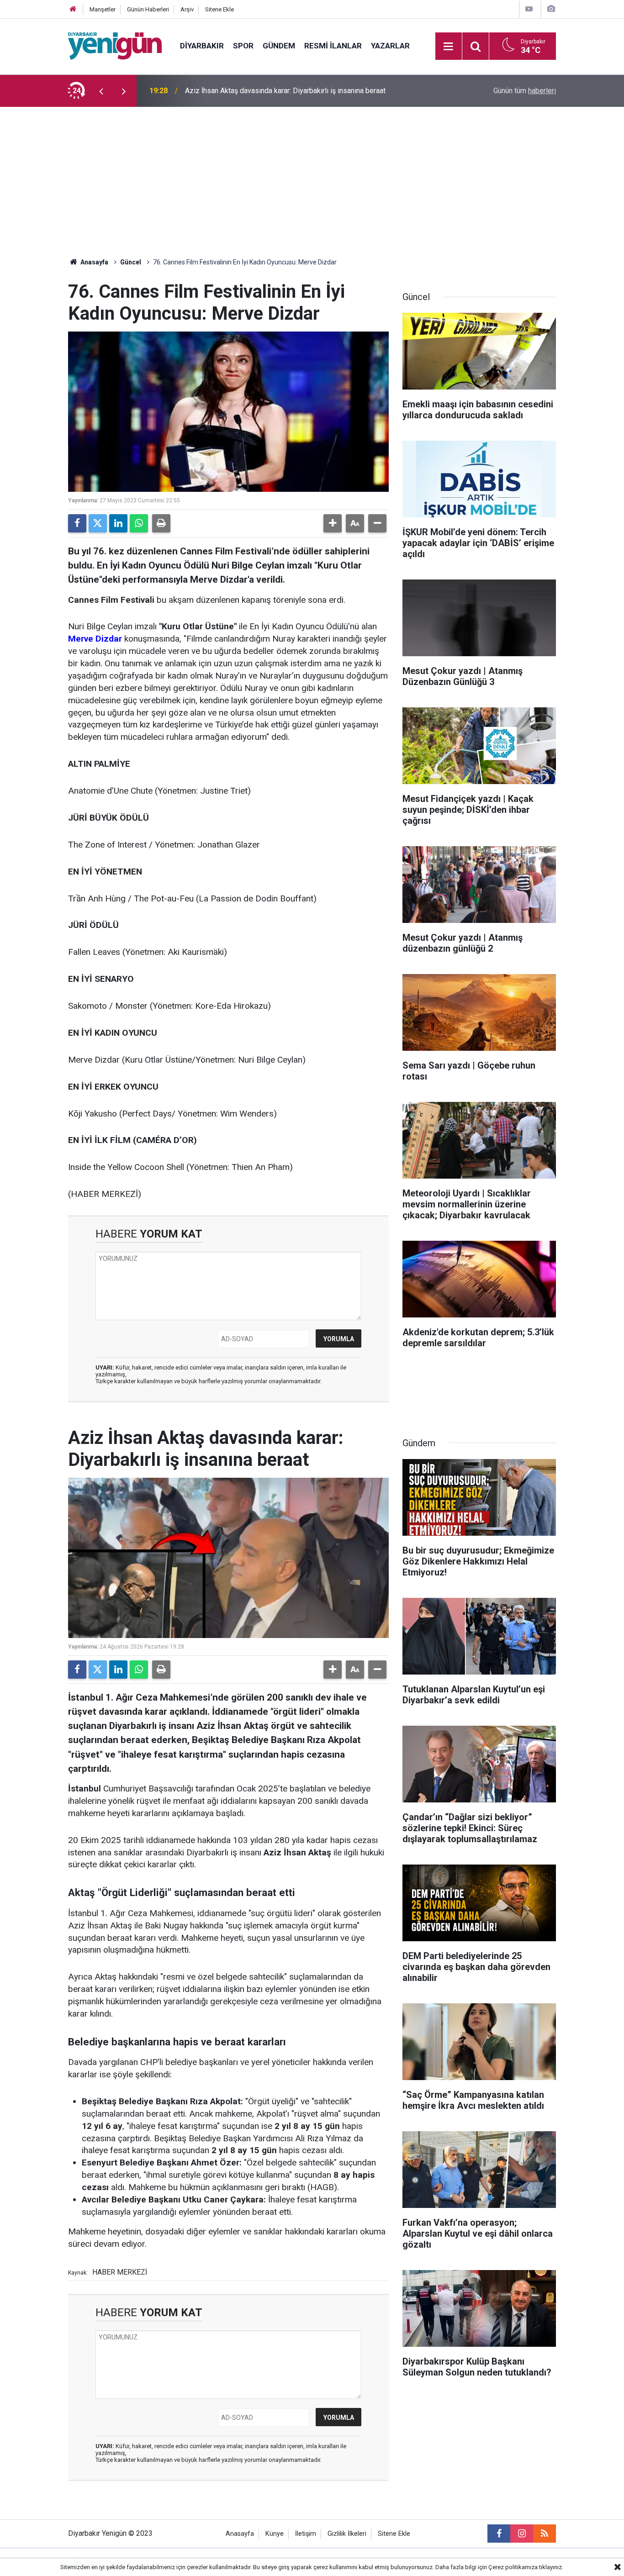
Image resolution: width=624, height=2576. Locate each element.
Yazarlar (390, 46)
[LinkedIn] (118, 523)
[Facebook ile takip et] (499, 2534)
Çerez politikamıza (513, 2567)
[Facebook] (77, 523)
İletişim (306, 2534)
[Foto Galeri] (551, 9)
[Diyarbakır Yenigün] (115, 45)
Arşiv (187, 9)
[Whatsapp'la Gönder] (139, 523)
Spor (243, 46)
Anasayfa (94, 262)
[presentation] (101, 91)
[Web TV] (529, 9)
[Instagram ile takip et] (522, 2534)
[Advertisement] (312, 175)
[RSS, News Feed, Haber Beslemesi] (545, 2534)
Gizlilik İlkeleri (347, 2534)
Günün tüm (525, 91)
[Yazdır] (161, 523)
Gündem (279, 46)
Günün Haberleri (148, 9)
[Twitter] (98, 523)
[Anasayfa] (73, 9)
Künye (275, 2534)
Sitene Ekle (219, 9)
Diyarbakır (202, 46)
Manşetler (103, 9)
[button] (333, 523)
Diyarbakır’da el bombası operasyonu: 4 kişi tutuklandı (270, 91)
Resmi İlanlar (333, 46)
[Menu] (449, 47)
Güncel (131, 262)
